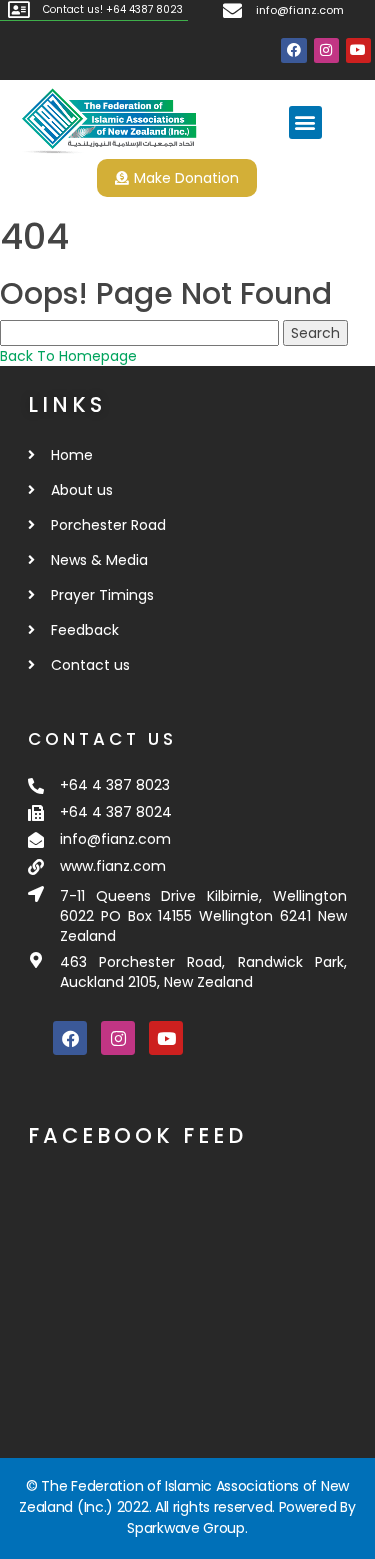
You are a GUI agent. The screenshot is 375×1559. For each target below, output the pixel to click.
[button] (305, 122)
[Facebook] (293, 50)
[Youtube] (358, 50)
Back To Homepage (68, 356)
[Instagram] (326, 50)
